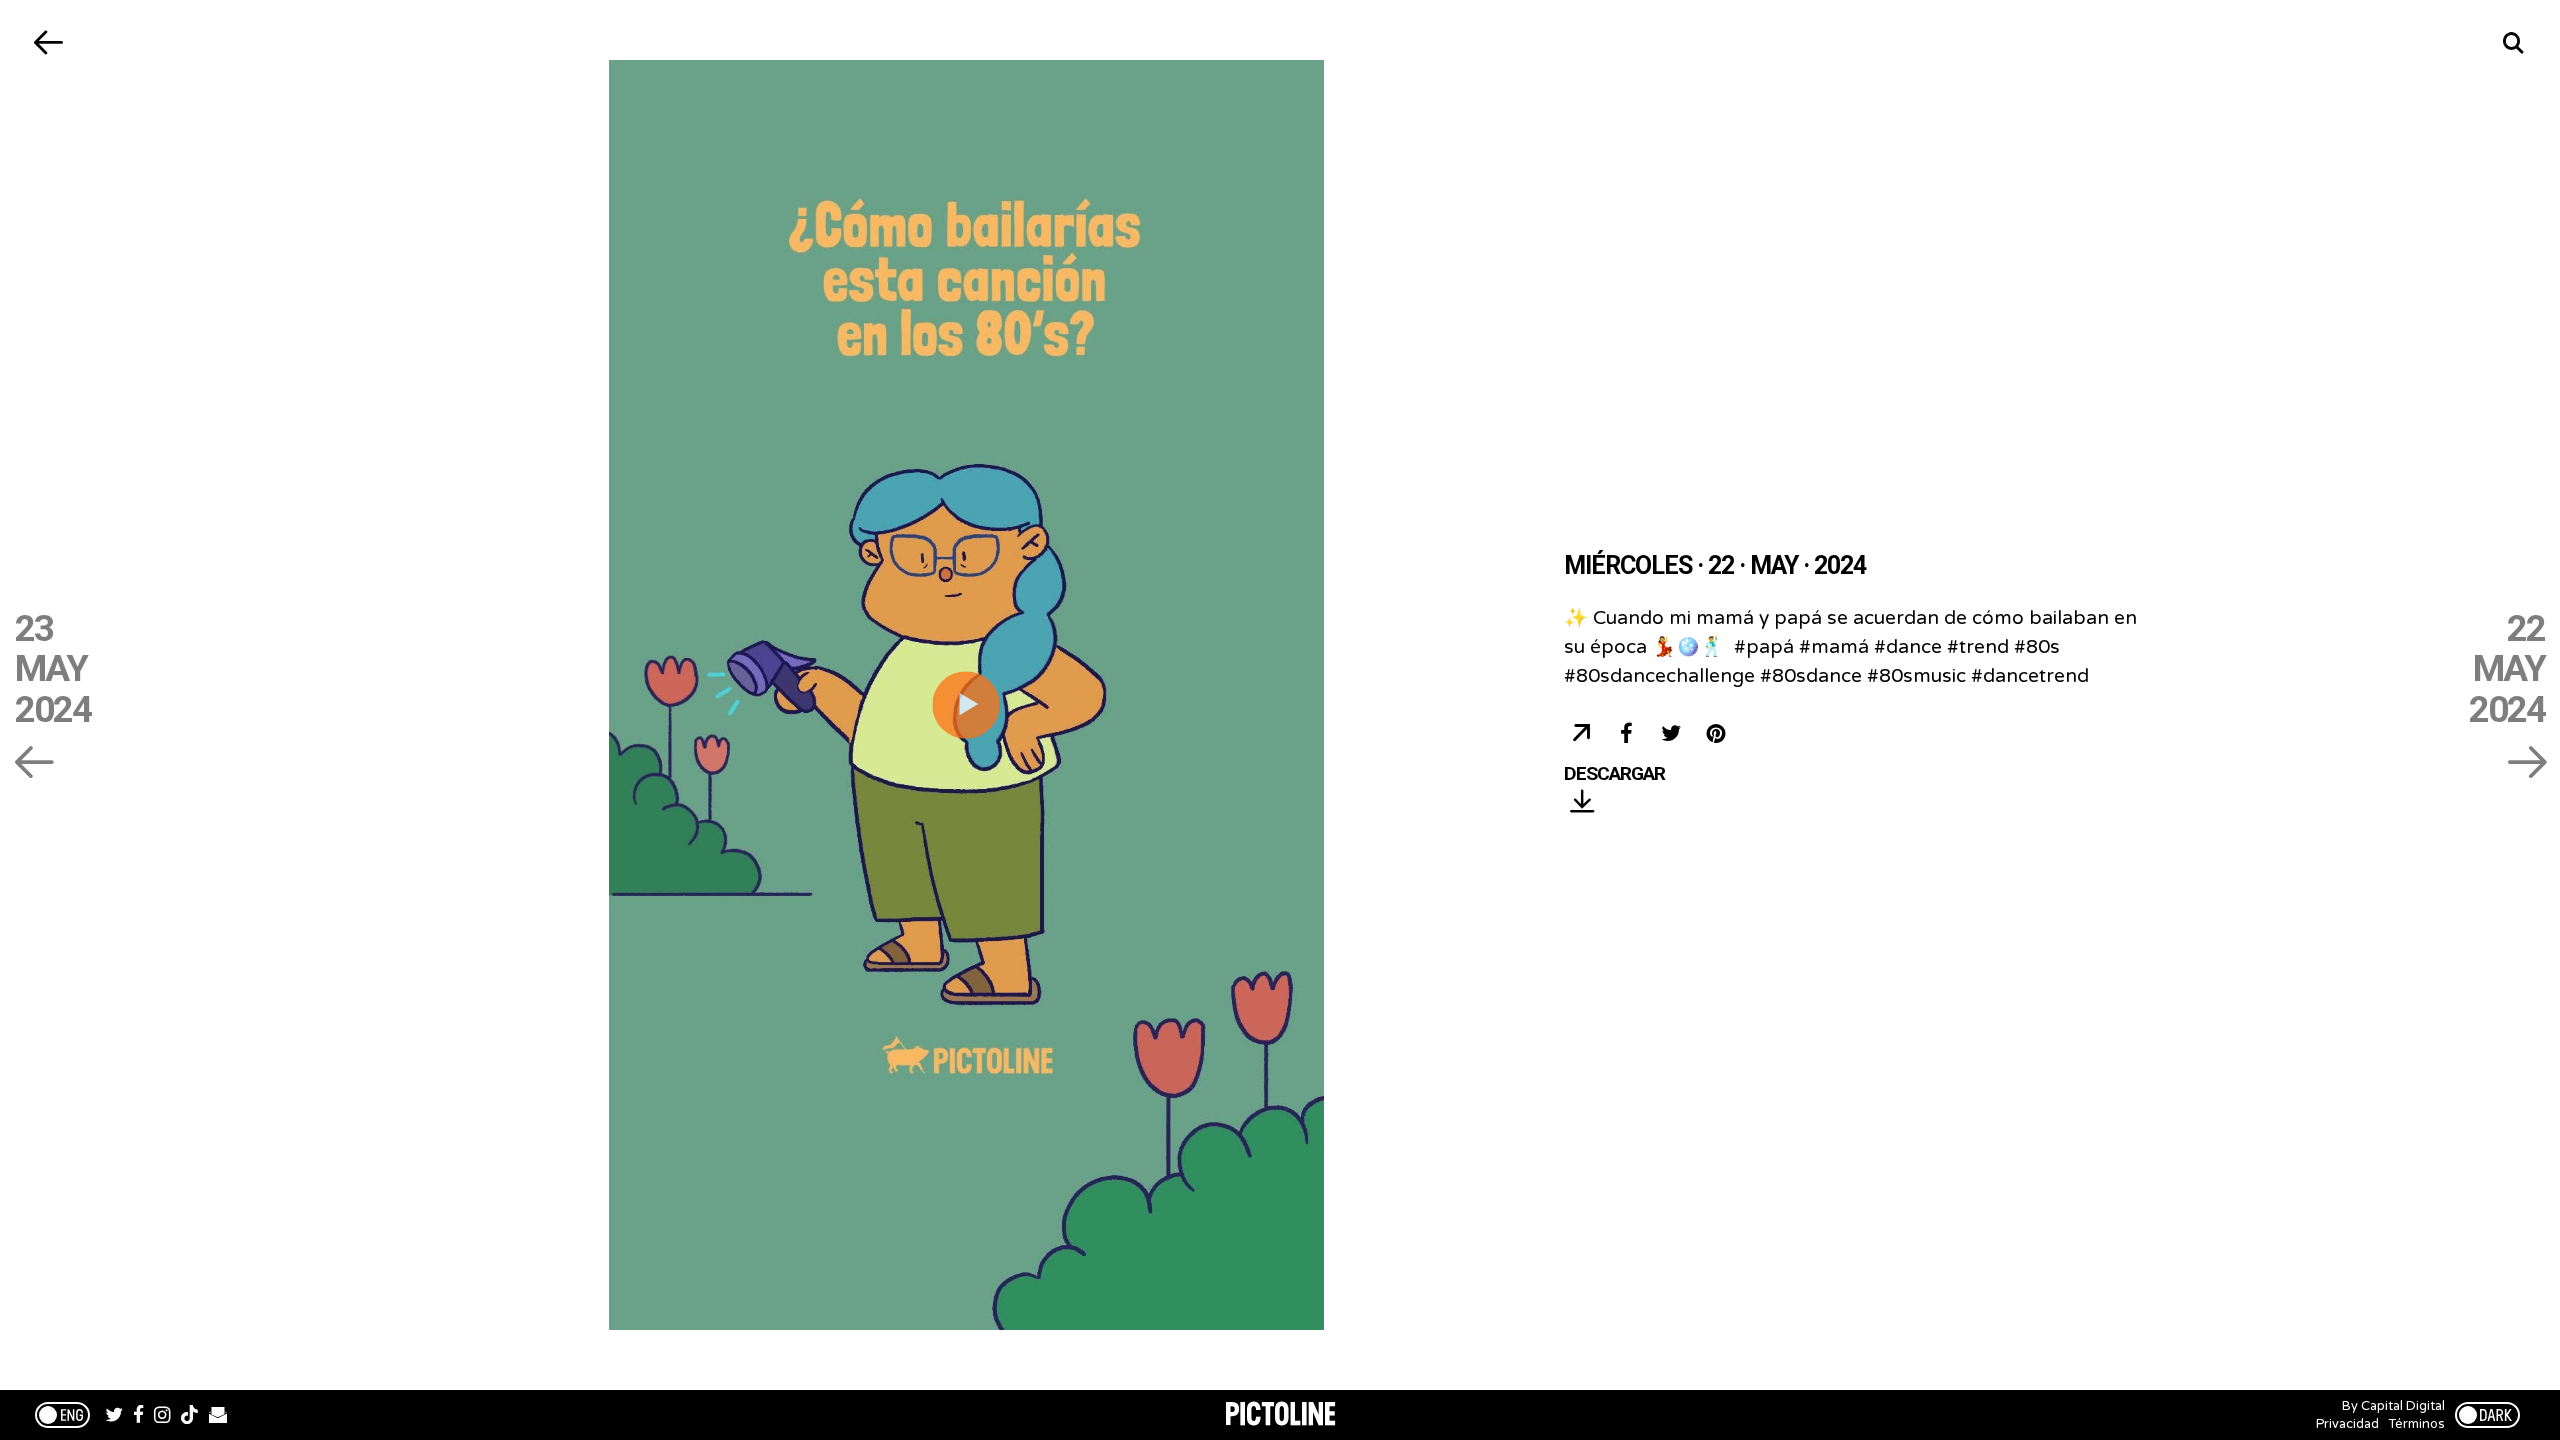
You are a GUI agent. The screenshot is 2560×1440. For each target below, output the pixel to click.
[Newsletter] (218, 1417)
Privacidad (2347, 1424)
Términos (2417, 1424)
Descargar (1614, 774)
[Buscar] (2512, 42)
